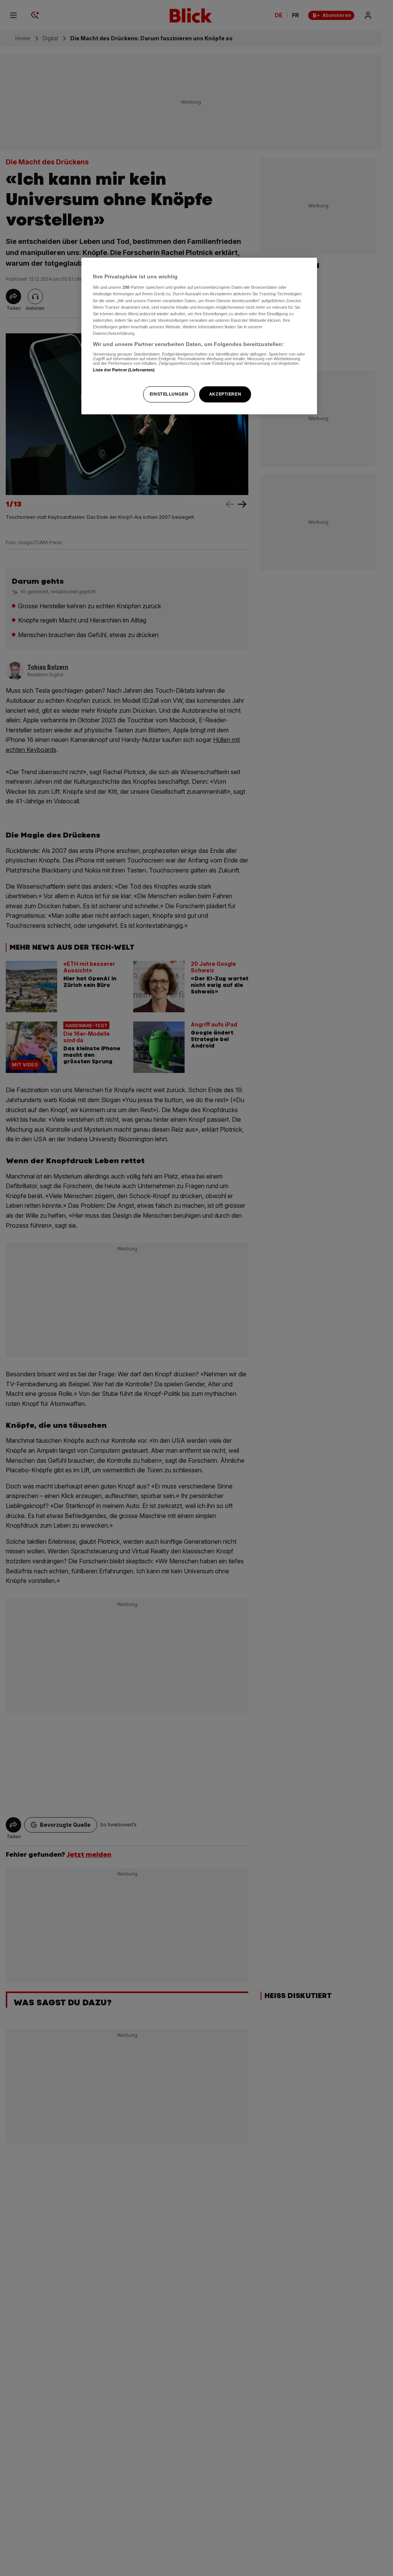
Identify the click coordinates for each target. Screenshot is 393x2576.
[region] (199, 336)
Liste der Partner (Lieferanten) (124, 370)
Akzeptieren (225, 394)
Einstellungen (169, 394)
